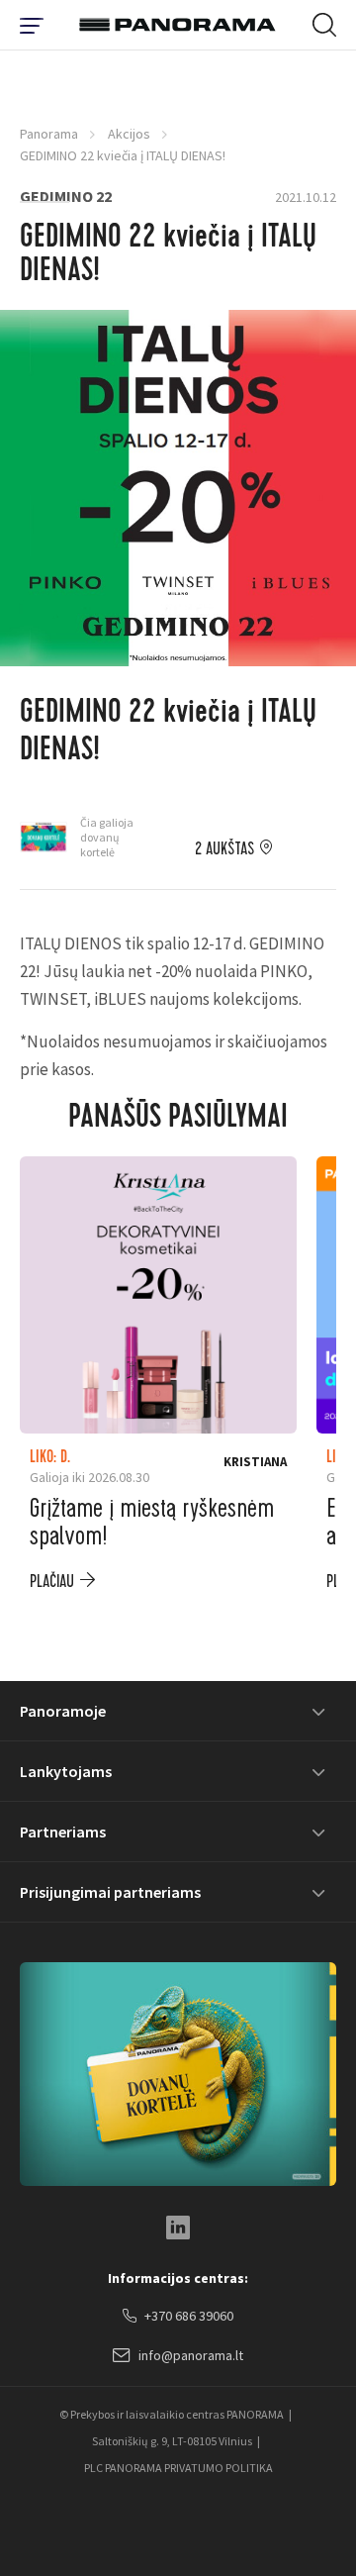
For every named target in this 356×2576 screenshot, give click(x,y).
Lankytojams (66, 1771)
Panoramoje (63, 1711)
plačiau (52, 1582)
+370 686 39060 (189, 2316)
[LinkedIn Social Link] (178, 2228)
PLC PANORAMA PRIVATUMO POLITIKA (178, 2468)
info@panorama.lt (191, 2355)
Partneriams (63, 1832)
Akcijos (129, 134)
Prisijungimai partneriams (110, 1892)
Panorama (49, 134)
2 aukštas (224, 849)
